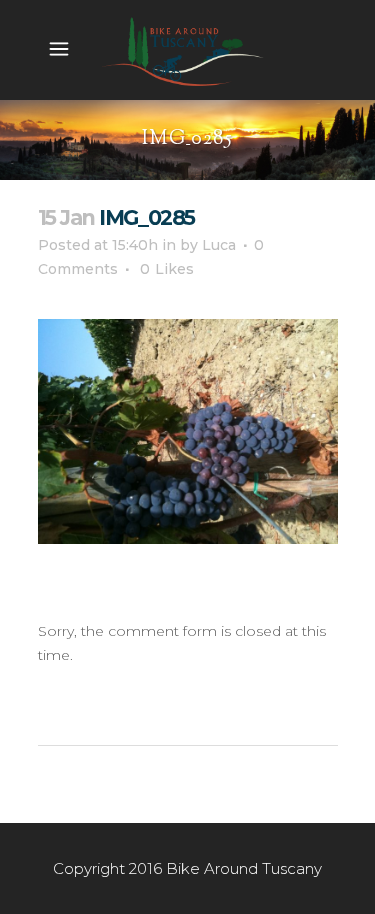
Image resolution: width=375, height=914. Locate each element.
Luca (219, 245)
